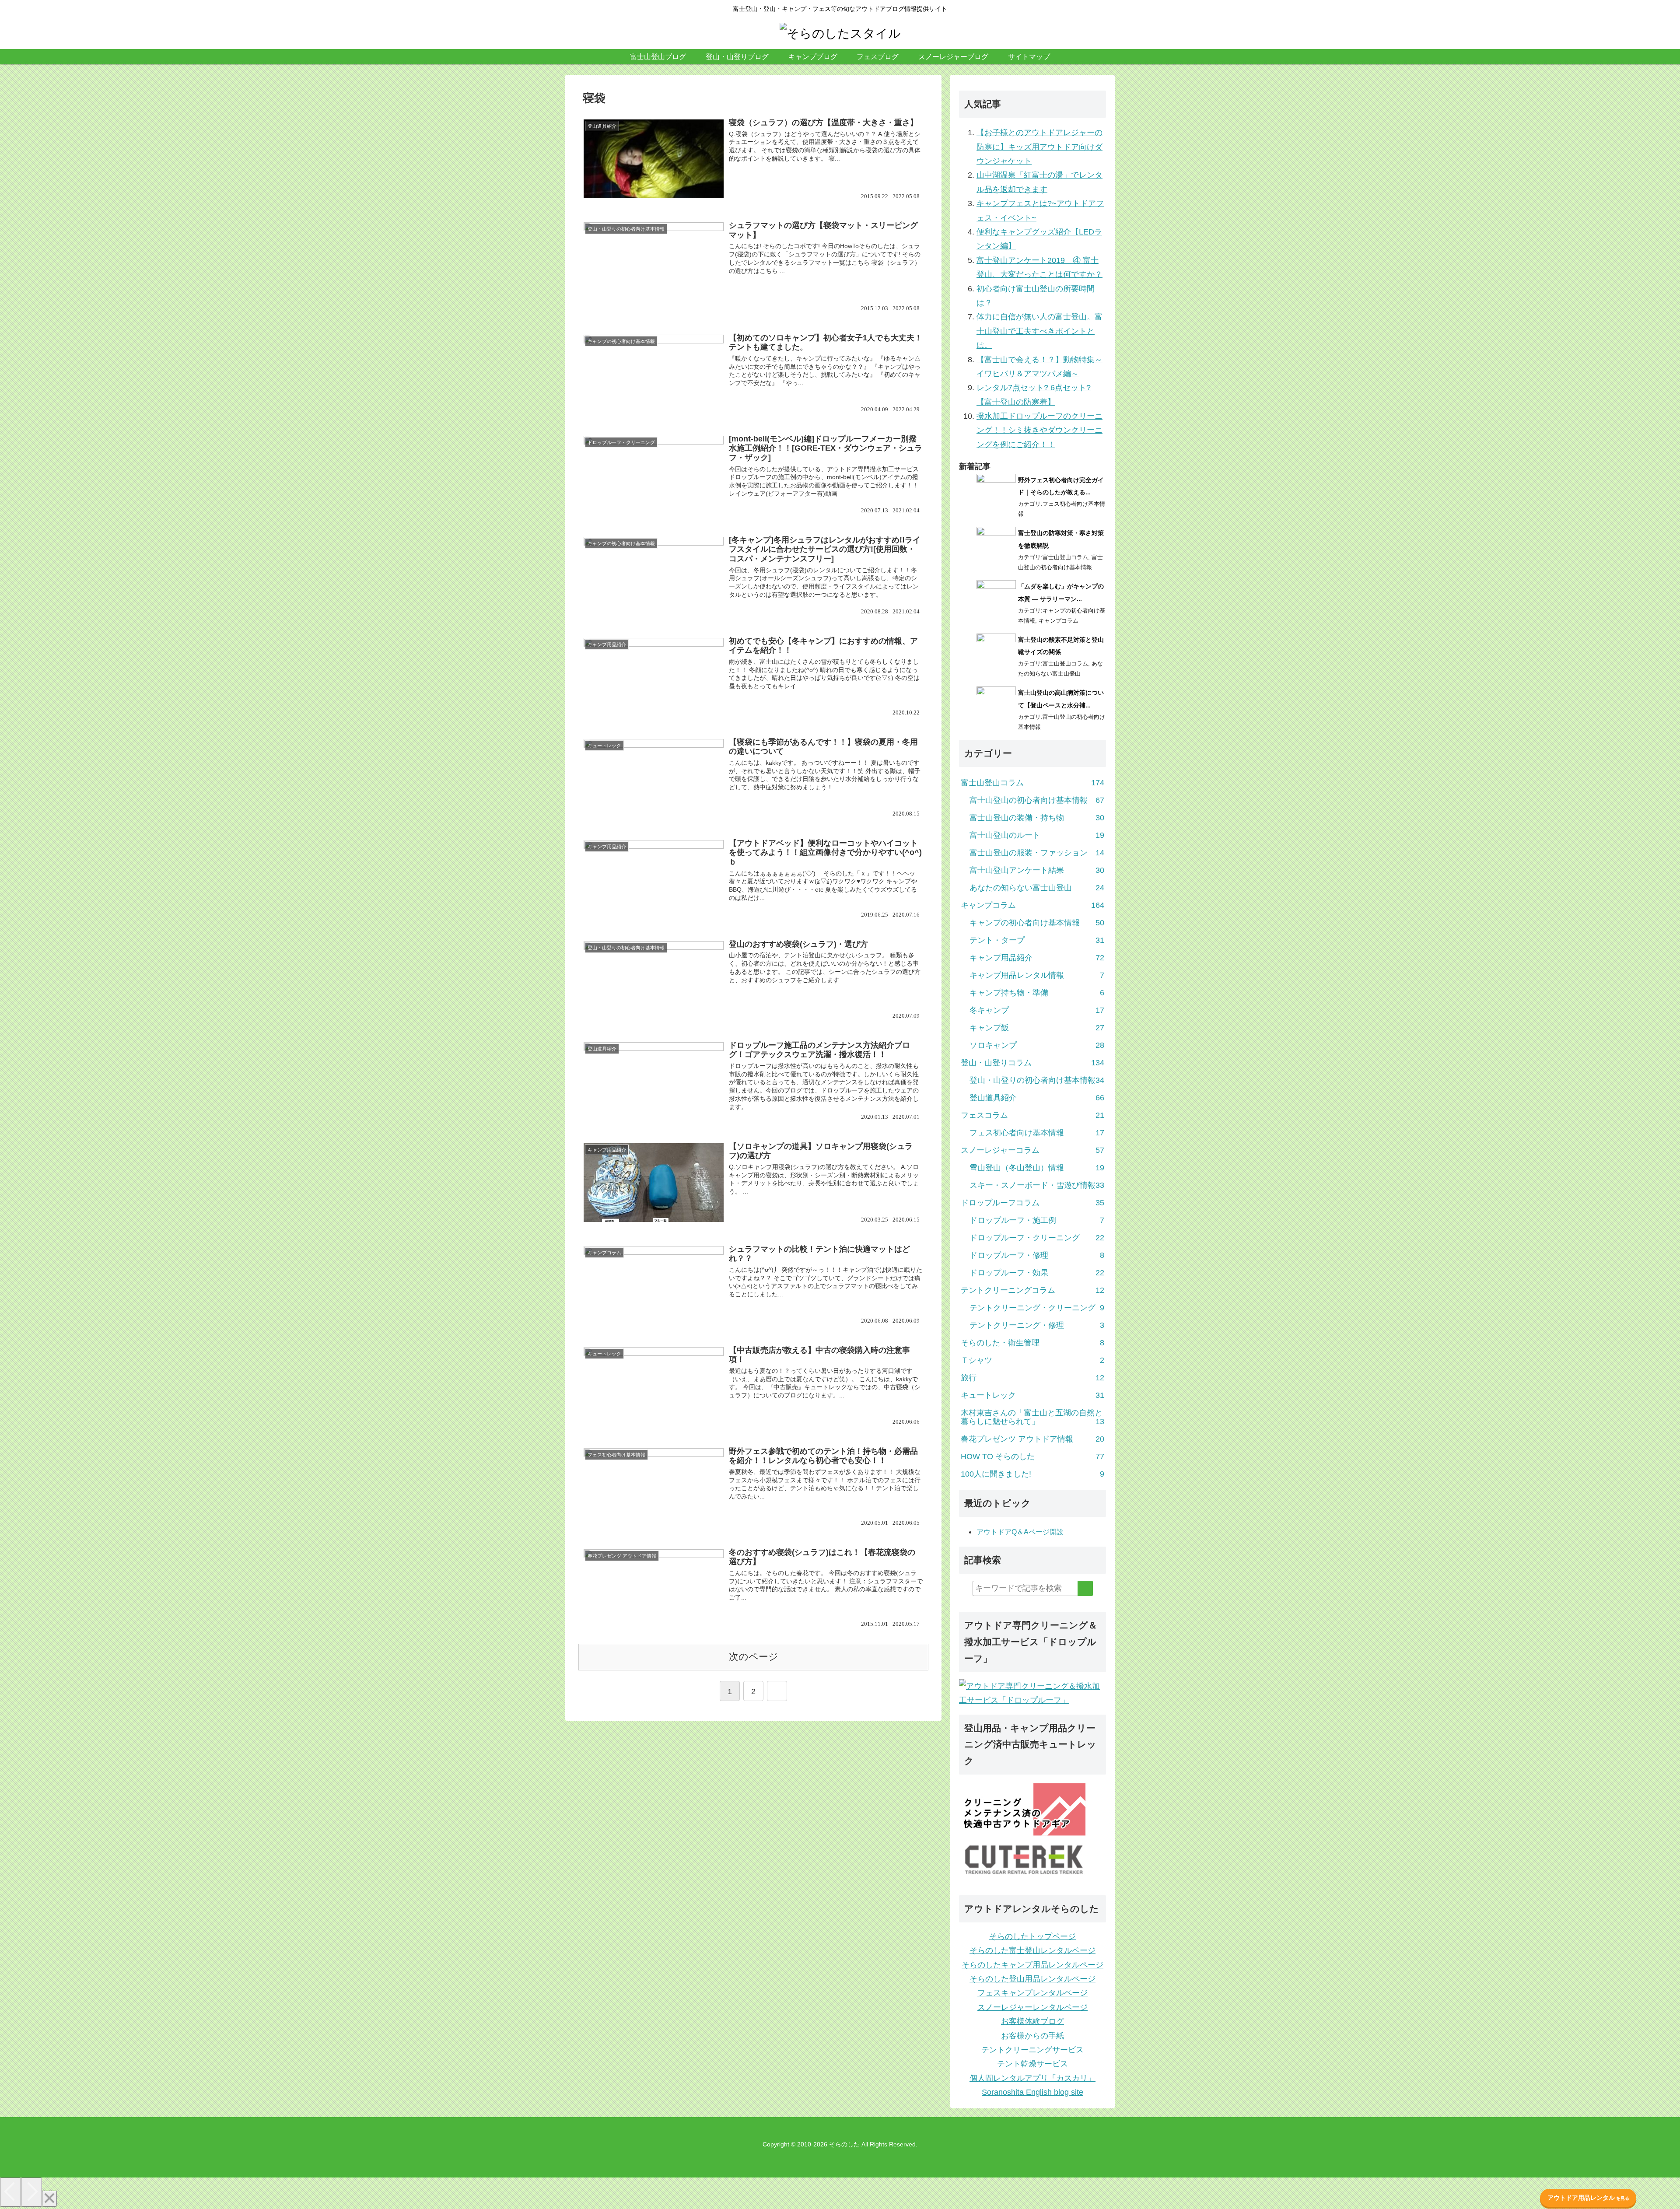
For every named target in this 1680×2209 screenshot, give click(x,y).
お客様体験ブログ (1032, 2021)
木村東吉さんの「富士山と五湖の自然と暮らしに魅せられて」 (1032, 1417)
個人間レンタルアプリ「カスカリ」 (1032, 2078)
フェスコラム (1032, 1115)
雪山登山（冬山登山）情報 (1037, 1168)
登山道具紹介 (1037, 1098)
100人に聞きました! (1032, 1474)
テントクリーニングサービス (1032, 2050)
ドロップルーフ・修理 (1037, 1255)
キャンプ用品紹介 (1037, 958)
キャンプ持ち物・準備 (1037, 993)
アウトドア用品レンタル (1588, 2198)
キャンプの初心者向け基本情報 (1037, 923)
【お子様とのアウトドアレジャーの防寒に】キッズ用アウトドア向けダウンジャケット (1039, 147)
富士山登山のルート (1037, 835)
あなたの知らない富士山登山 (1037, 888)
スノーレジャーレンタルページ (1032, 2007)
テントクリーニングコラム (1032, 1290)
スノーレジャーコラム (1032, 1150)
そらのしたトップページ (1032, 1936)
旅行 (1032, 1378)
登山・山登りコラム (1032, 1063)
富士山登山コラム (1065, 557)
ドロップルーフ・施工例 (1037, 1220)
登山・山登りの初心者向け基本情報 (1037, 1080)
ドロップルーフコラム (1032, 1203)
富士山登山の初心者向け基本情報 (1037, 800)
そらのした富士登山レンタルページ (1032, 1950)
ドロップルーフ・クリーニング (1037, 1238)
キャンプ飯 (1037, 1028)
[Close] (49, 2199)
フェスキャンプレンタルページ (1032, 1993)
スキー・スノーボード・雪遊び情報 (1037, 1185)
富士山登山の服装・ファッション (1037, 853)
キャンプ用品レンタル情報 (1037, 975)
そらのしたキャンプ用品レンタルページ (1032, 1965)
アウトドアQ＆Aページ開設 (1020, 1532)
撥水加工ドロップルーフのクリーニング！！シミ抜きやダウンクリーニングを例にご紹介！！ (1039, 430)
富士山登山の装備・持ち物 (1037, 818)
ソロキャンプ (1037, 1045)
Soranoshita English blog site (1032, 2092)
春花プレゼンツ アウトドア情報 (1032, 1439)
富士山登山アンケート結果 (1037, 870)
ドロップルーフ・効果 (1037, 1273)
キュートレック (1032, 1395)
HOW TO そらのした (1032, 1456)
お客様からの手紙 (1032, 2036)
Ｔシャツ (1032, 1360)
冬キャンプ (1037, 1010)
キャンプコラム (1059, 621)
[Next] (31, 2192)
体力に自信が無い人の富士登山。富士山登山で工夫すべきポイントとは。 (1039, 331)
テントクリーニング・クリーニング (1037, 1308)
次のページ (754, 1657)
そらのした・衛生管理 (1032, 1343)
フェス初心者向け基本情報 (1037, 1133)
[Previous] (10, 2192)
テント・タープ (1037, 940)
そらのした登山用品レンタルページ (1032, 1979)
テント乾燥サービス (1032, 2064)
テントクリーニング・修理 (1037, 1325)
